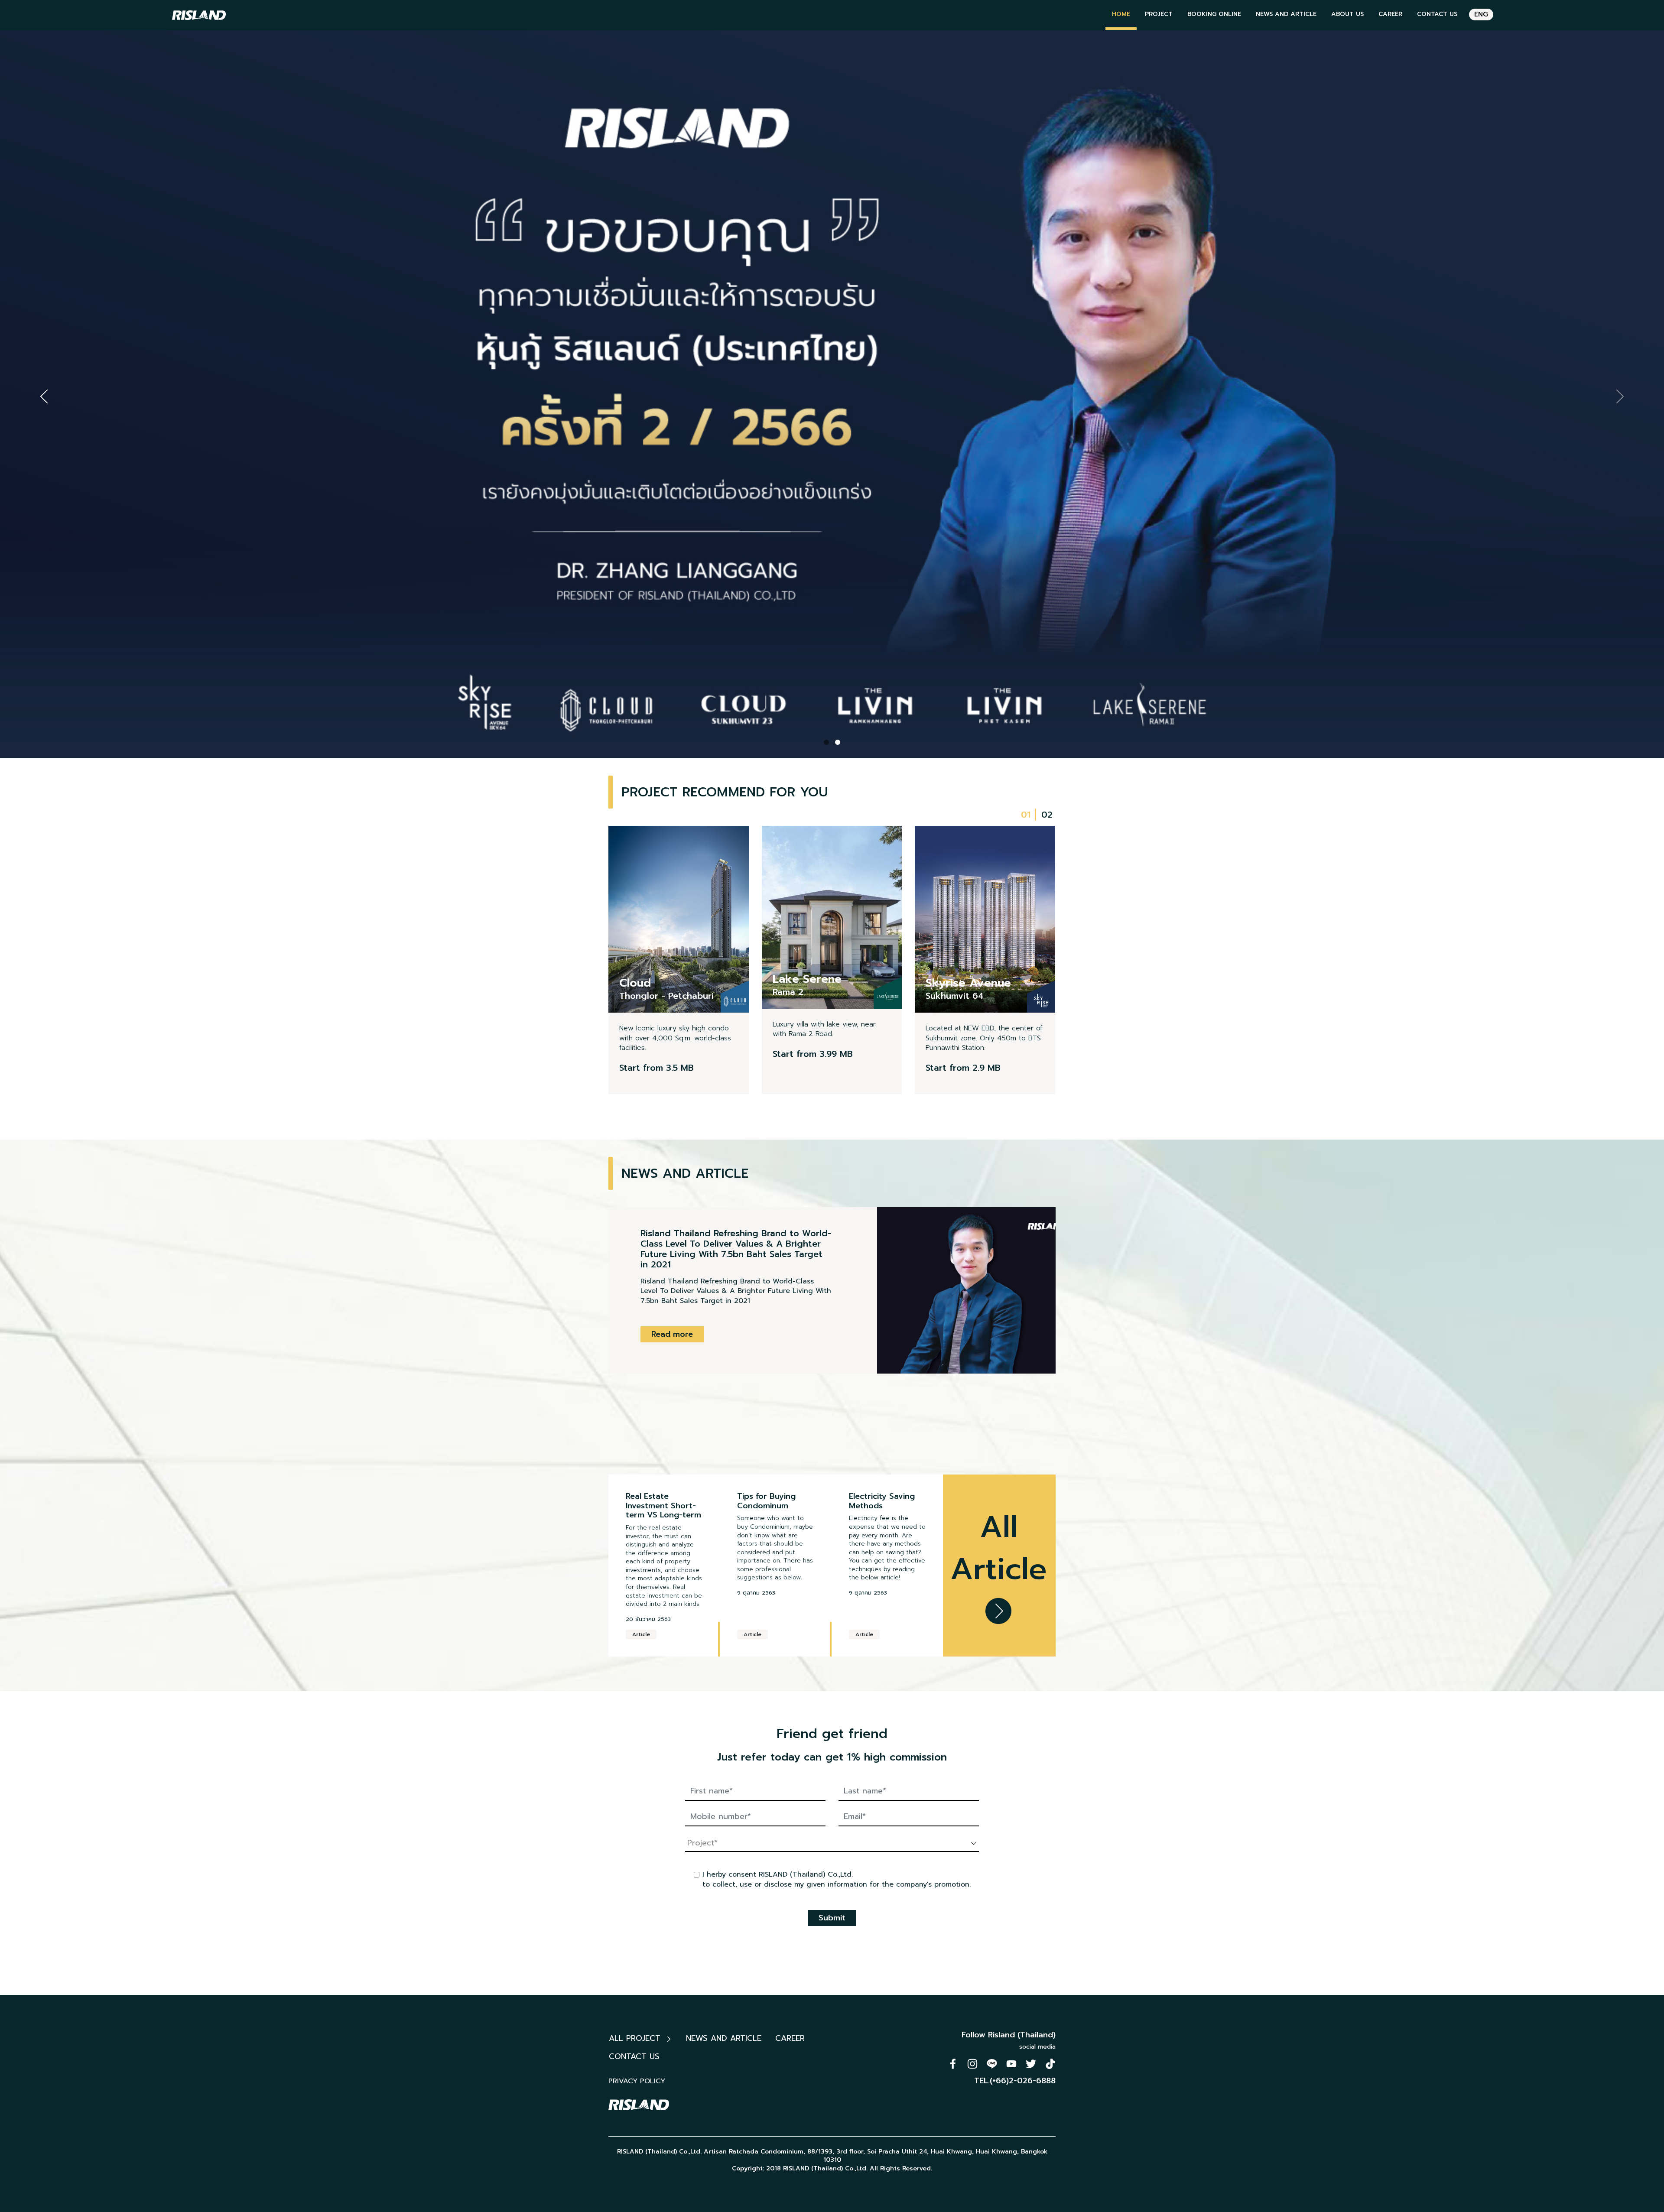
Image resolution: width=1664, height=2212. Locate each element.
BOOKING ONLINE (1214, 14)
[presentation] (44, 396)
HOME (1121, 14)
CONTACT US (1437, 14)
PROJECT (1159, 14)
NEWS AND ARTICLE (1286, 14)
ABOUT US (1347, 14)
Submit (832, 1918)
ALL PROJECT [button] (636, 2038)
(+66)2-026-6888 (1023, 2081)
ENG (1481, 14)
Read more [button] (672, 1303)
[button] (826, 742)
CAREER (1390, 14)
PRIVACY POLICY (637, 2081)
